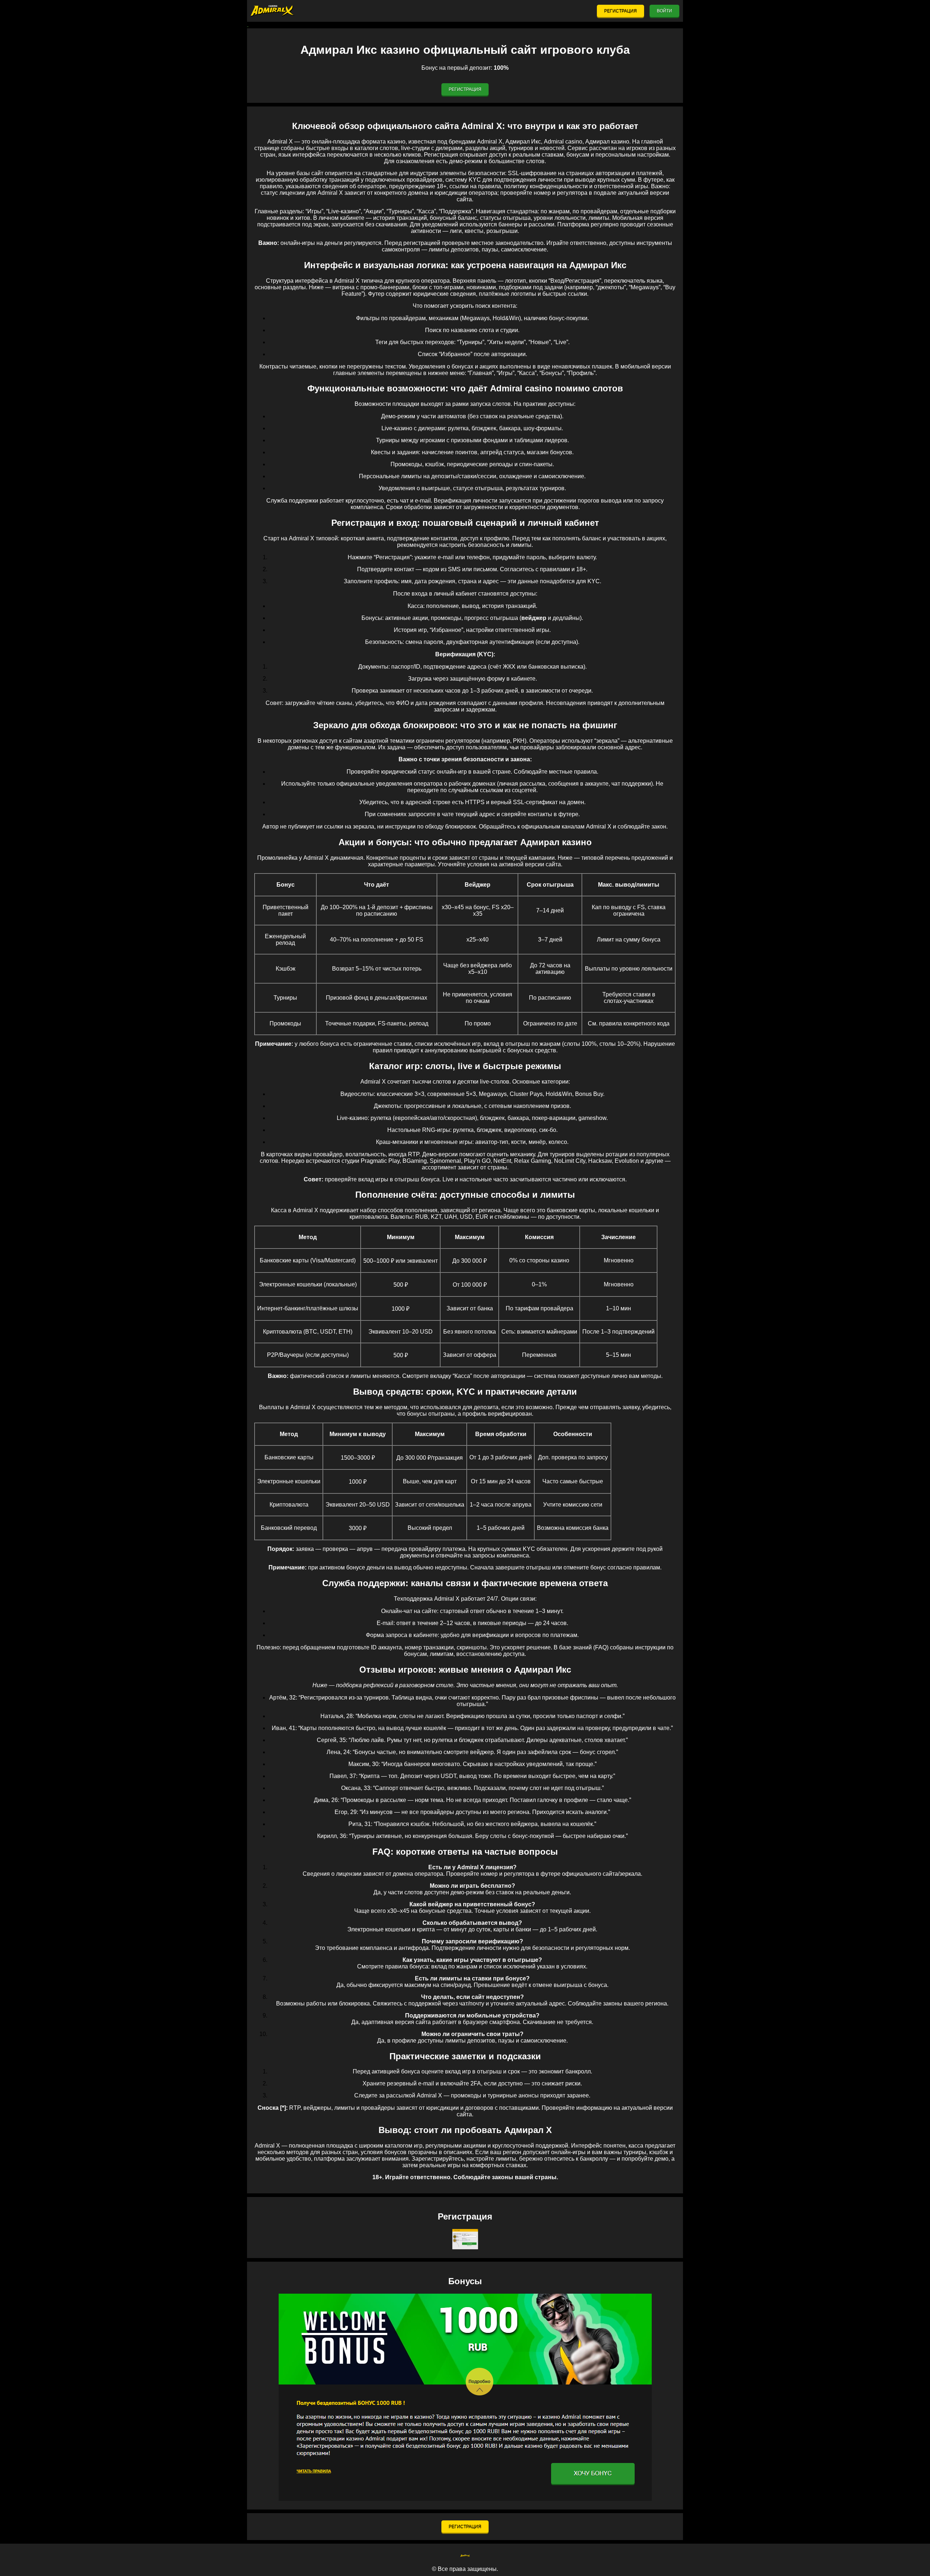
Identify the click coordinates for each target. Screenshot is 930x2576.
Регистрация (620, 11)
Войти (664, 11)
